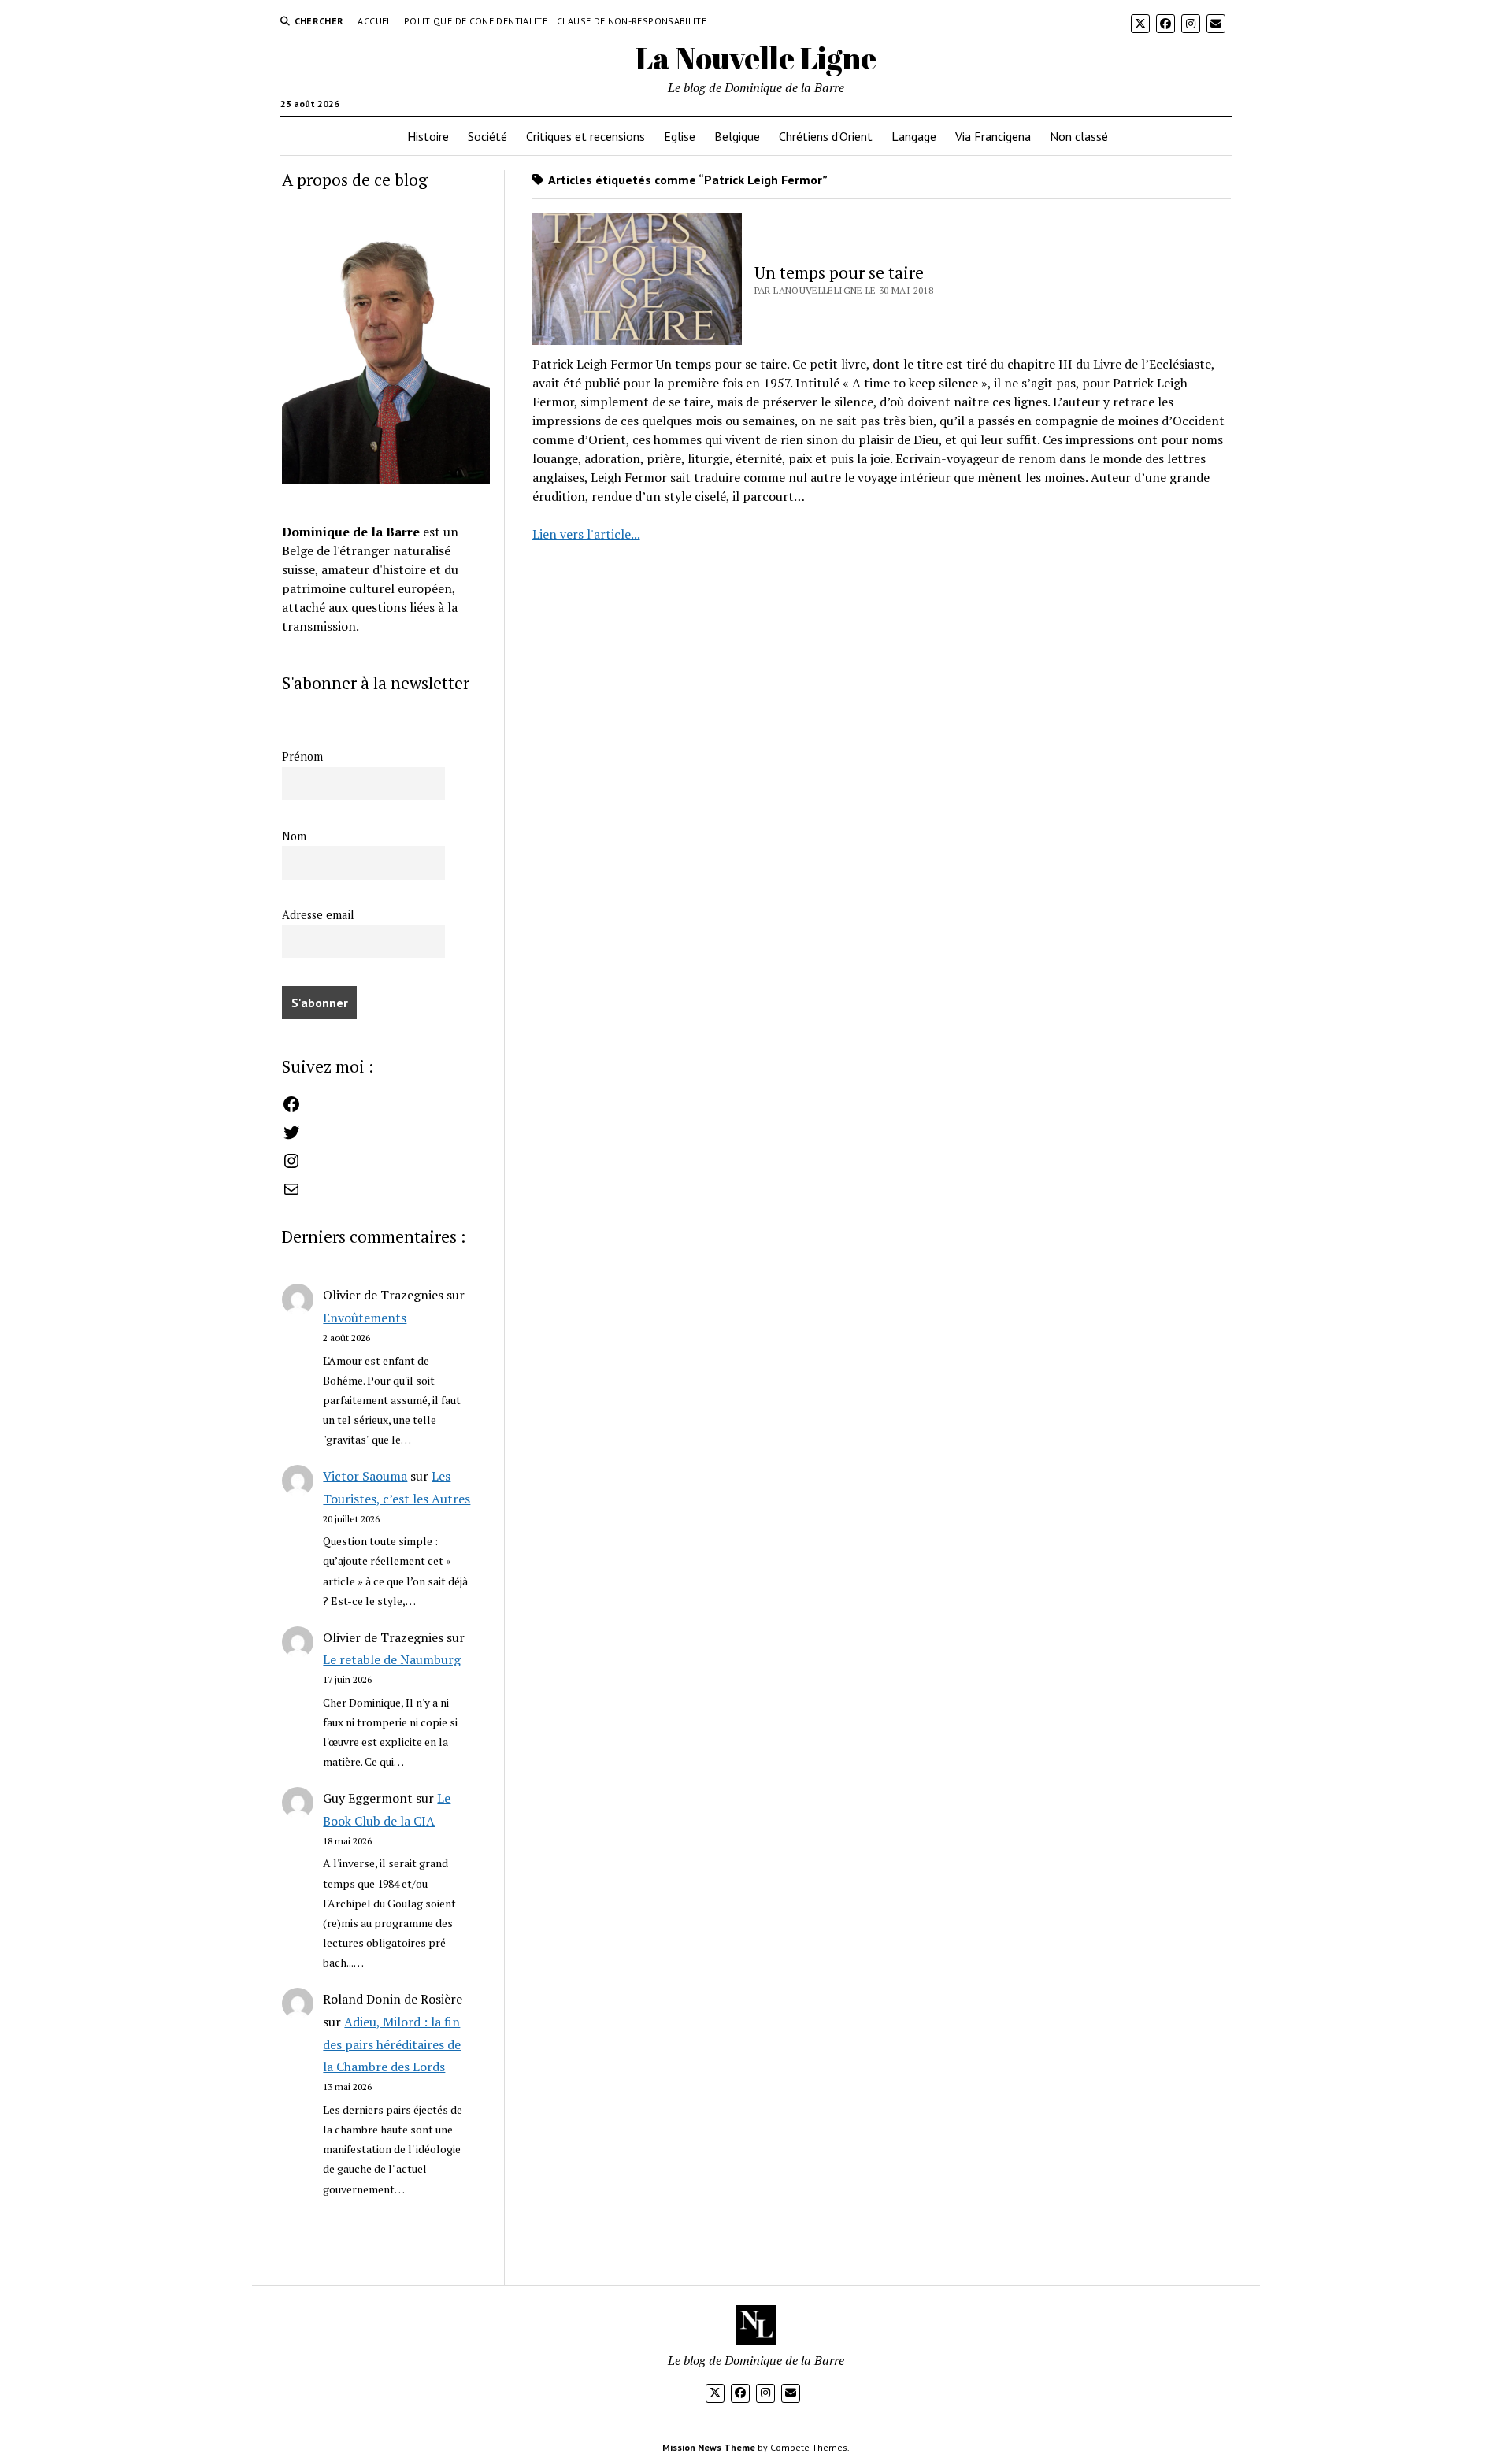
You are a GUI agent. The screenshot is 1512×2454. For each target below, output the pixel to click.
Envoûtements (365, 1318)
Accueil (376, 21)
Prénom (302, 756)
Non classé (1079, 136)
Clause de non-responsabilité (632, 21)
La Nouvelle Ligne (756, 58)
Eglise (680, 136)
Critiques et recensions (586, 136)
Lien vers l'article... (586, 534)
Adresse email (318, 915)
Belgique (737, 136)
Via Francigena (993, 136)
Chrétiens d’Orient (826, 136)
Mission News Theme (709, 2447)
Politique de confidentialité (476, 21)
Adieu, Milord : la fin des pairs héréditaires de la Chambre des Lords (392, 2044)
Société (487, 136)
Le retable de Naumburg (392, 1659)
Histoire (428, 136)
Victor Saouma (365, 1476)
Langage (914, 136)
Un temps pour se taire (839, 272)
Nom (294, 836)
